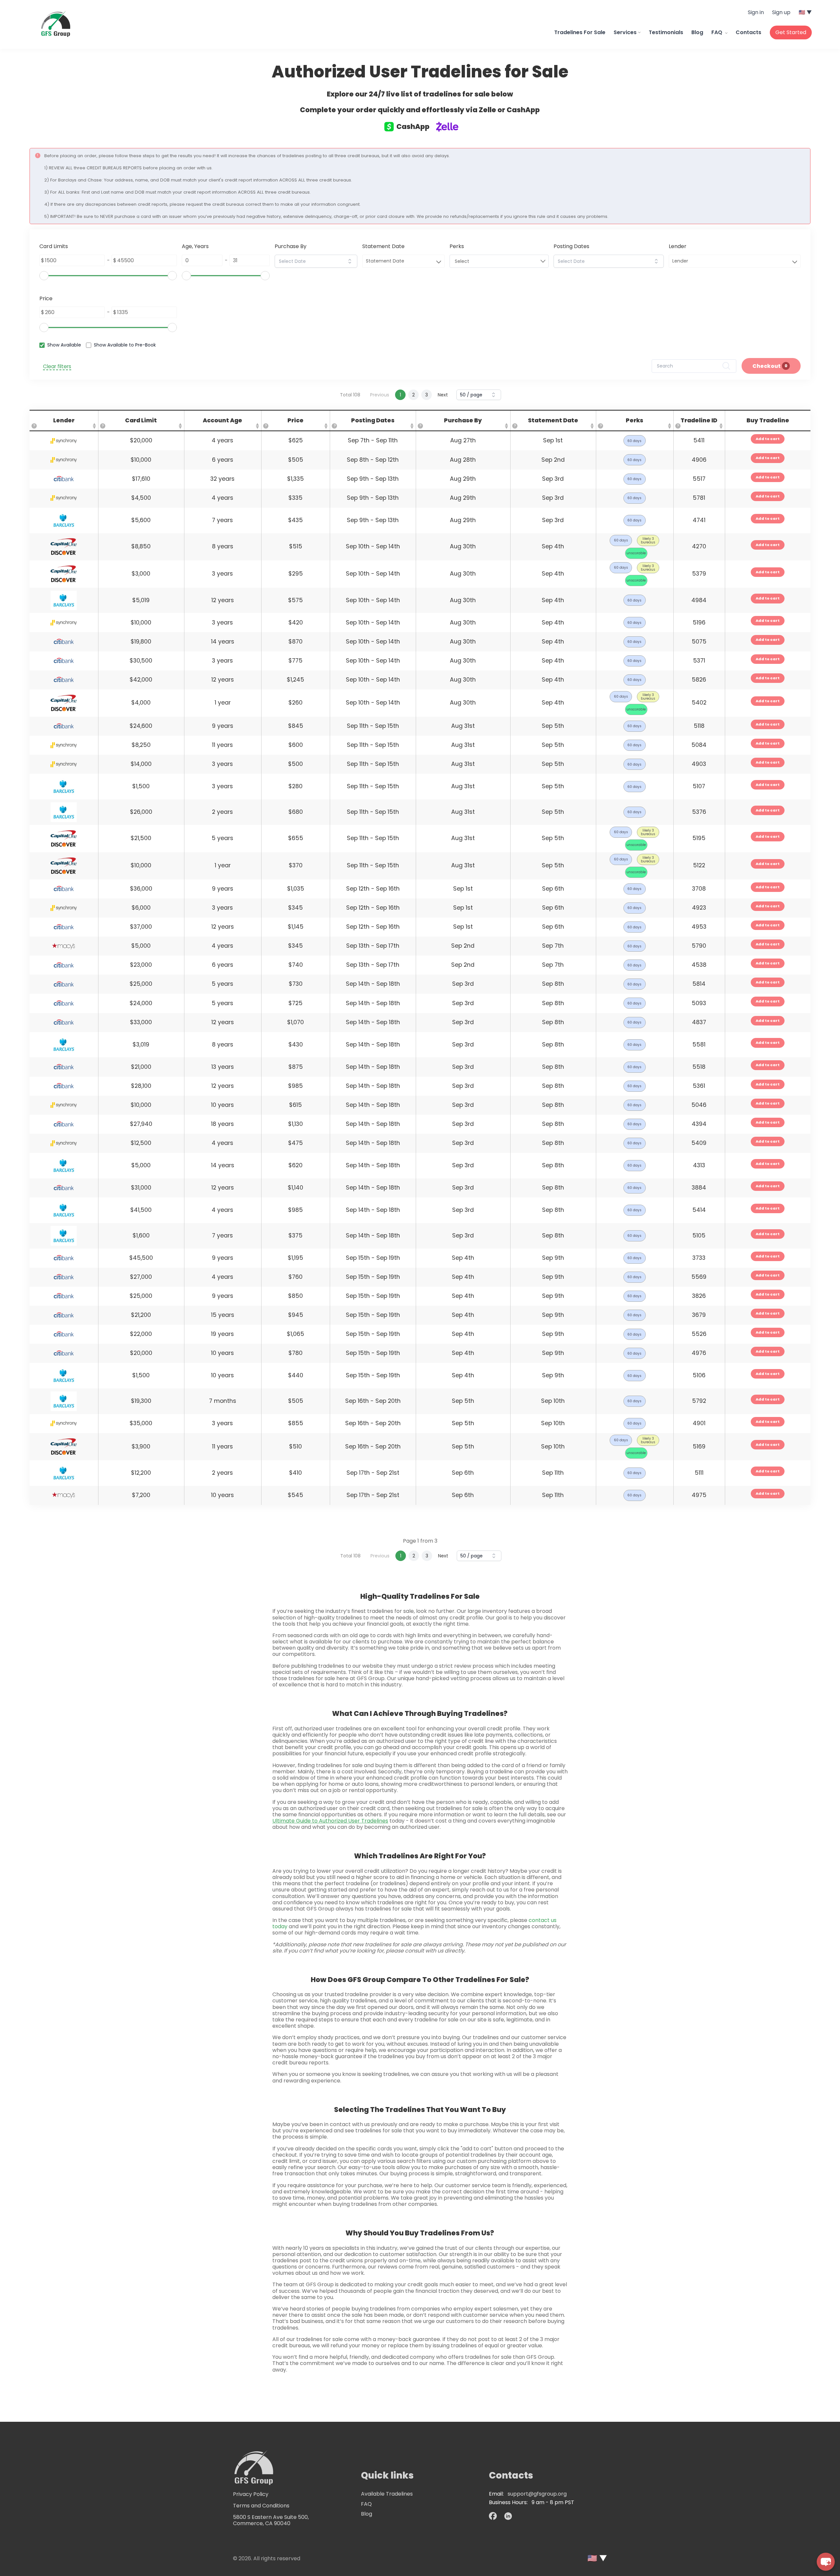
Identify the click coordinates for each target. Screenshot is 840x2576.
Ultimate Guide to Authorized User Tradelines (330, 1821)
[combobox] (316, 261)
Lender (680, 261)
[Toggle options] (350, 261)
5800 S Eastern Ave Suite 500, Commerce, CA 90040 (271, 2520)
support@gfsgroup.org (537, 2494)
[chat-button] (826, 2562)
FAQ (717, 32)
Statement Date (385, 261)
